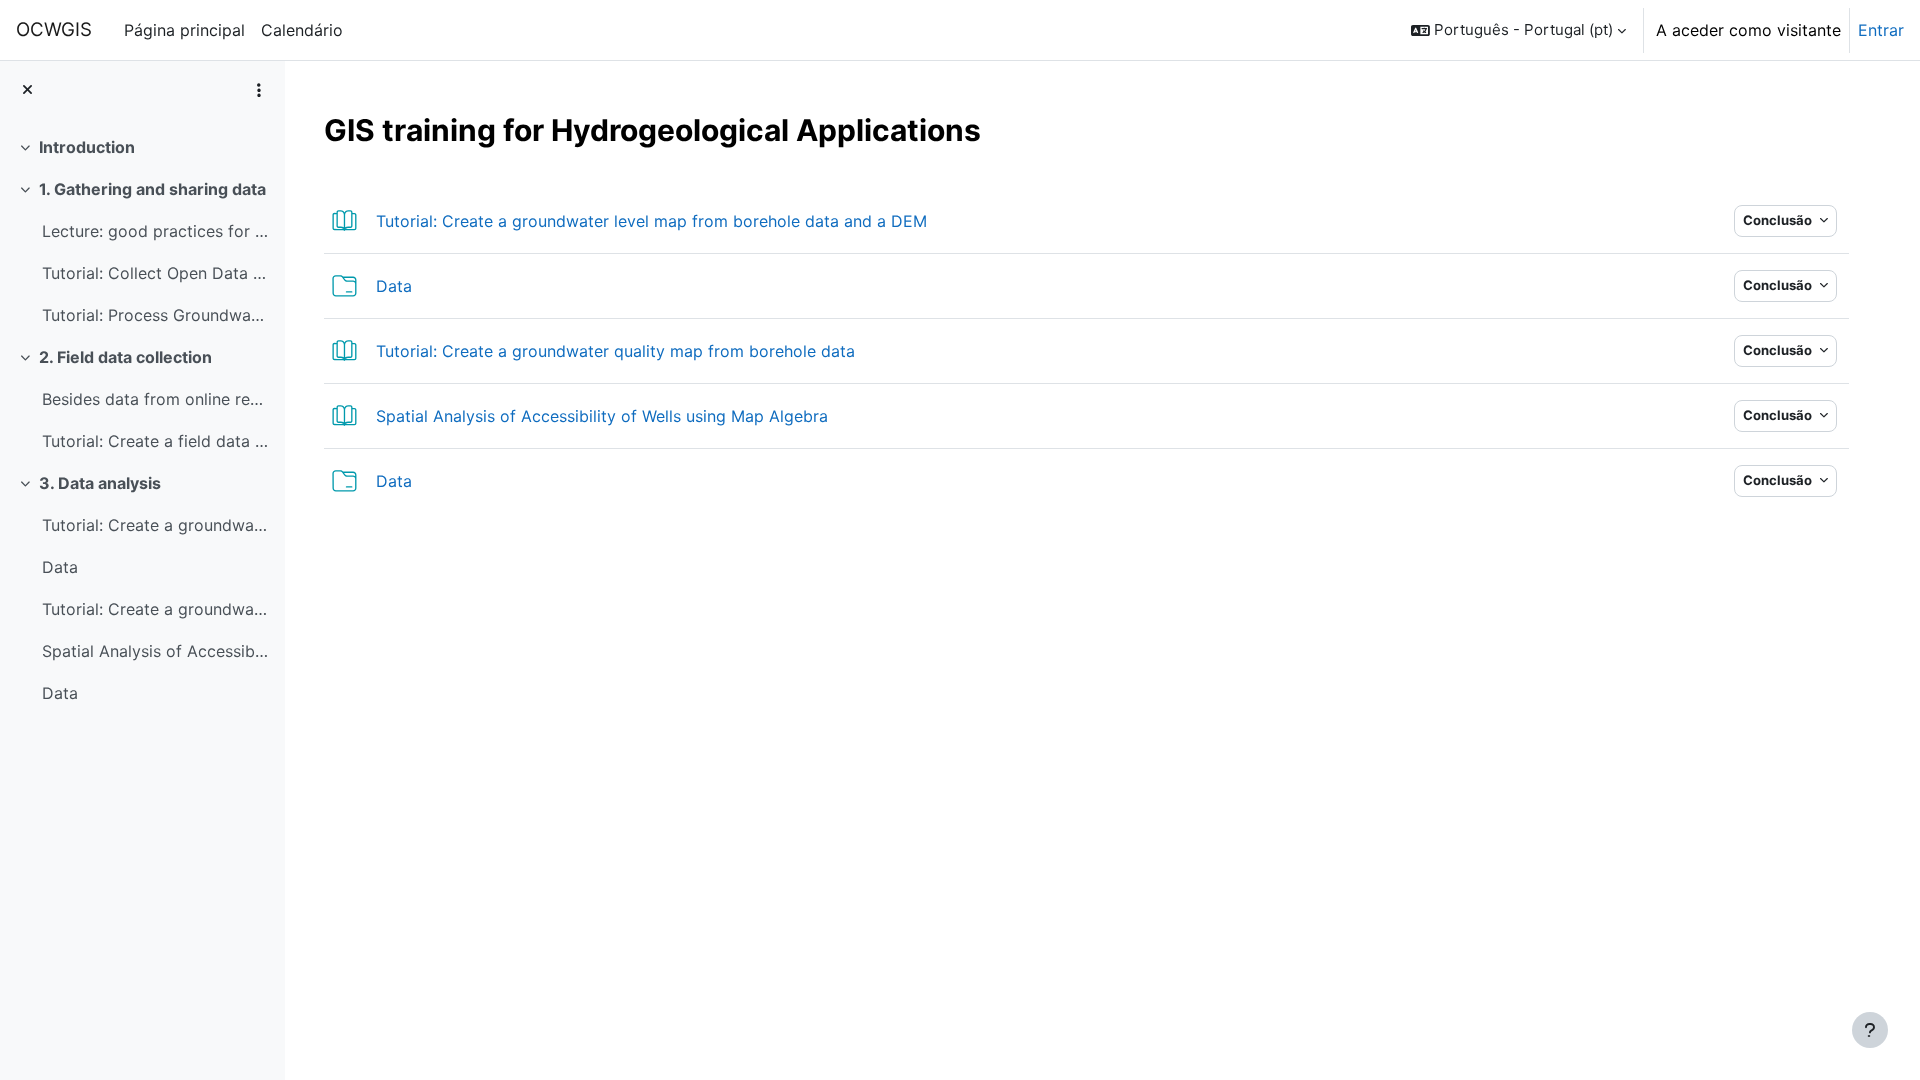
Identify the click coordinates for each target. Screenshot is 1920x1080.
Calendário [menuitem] (302, 30)
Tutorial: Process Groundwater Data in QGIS (155, 315)
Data (60, 567)
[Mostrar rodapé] (1870, 1030)
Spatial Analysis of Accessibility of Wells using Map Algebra (155, 651)
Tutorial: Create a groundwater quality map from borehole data (155, 609)
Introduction (87, 147)
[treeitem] (142, 147)
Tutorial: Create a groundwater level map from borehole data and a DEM (155, 525)
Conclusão (1779, 220)
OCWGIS (54, 29)
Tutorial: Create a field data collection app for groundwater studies (155, 441)
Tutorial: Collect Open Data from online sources (155, 273)
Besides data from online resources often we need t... (155, 399)
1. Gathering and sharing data (152, 189)
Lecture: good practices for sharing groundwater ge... (155, 231)
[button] (1518, 30)
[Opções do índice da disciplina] (259, 90)
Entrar (1881, 30)
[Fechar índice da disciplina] (27, 90)
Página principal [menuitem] (184, 30)
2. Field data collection (125, 357)
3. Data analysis (100, 483)
